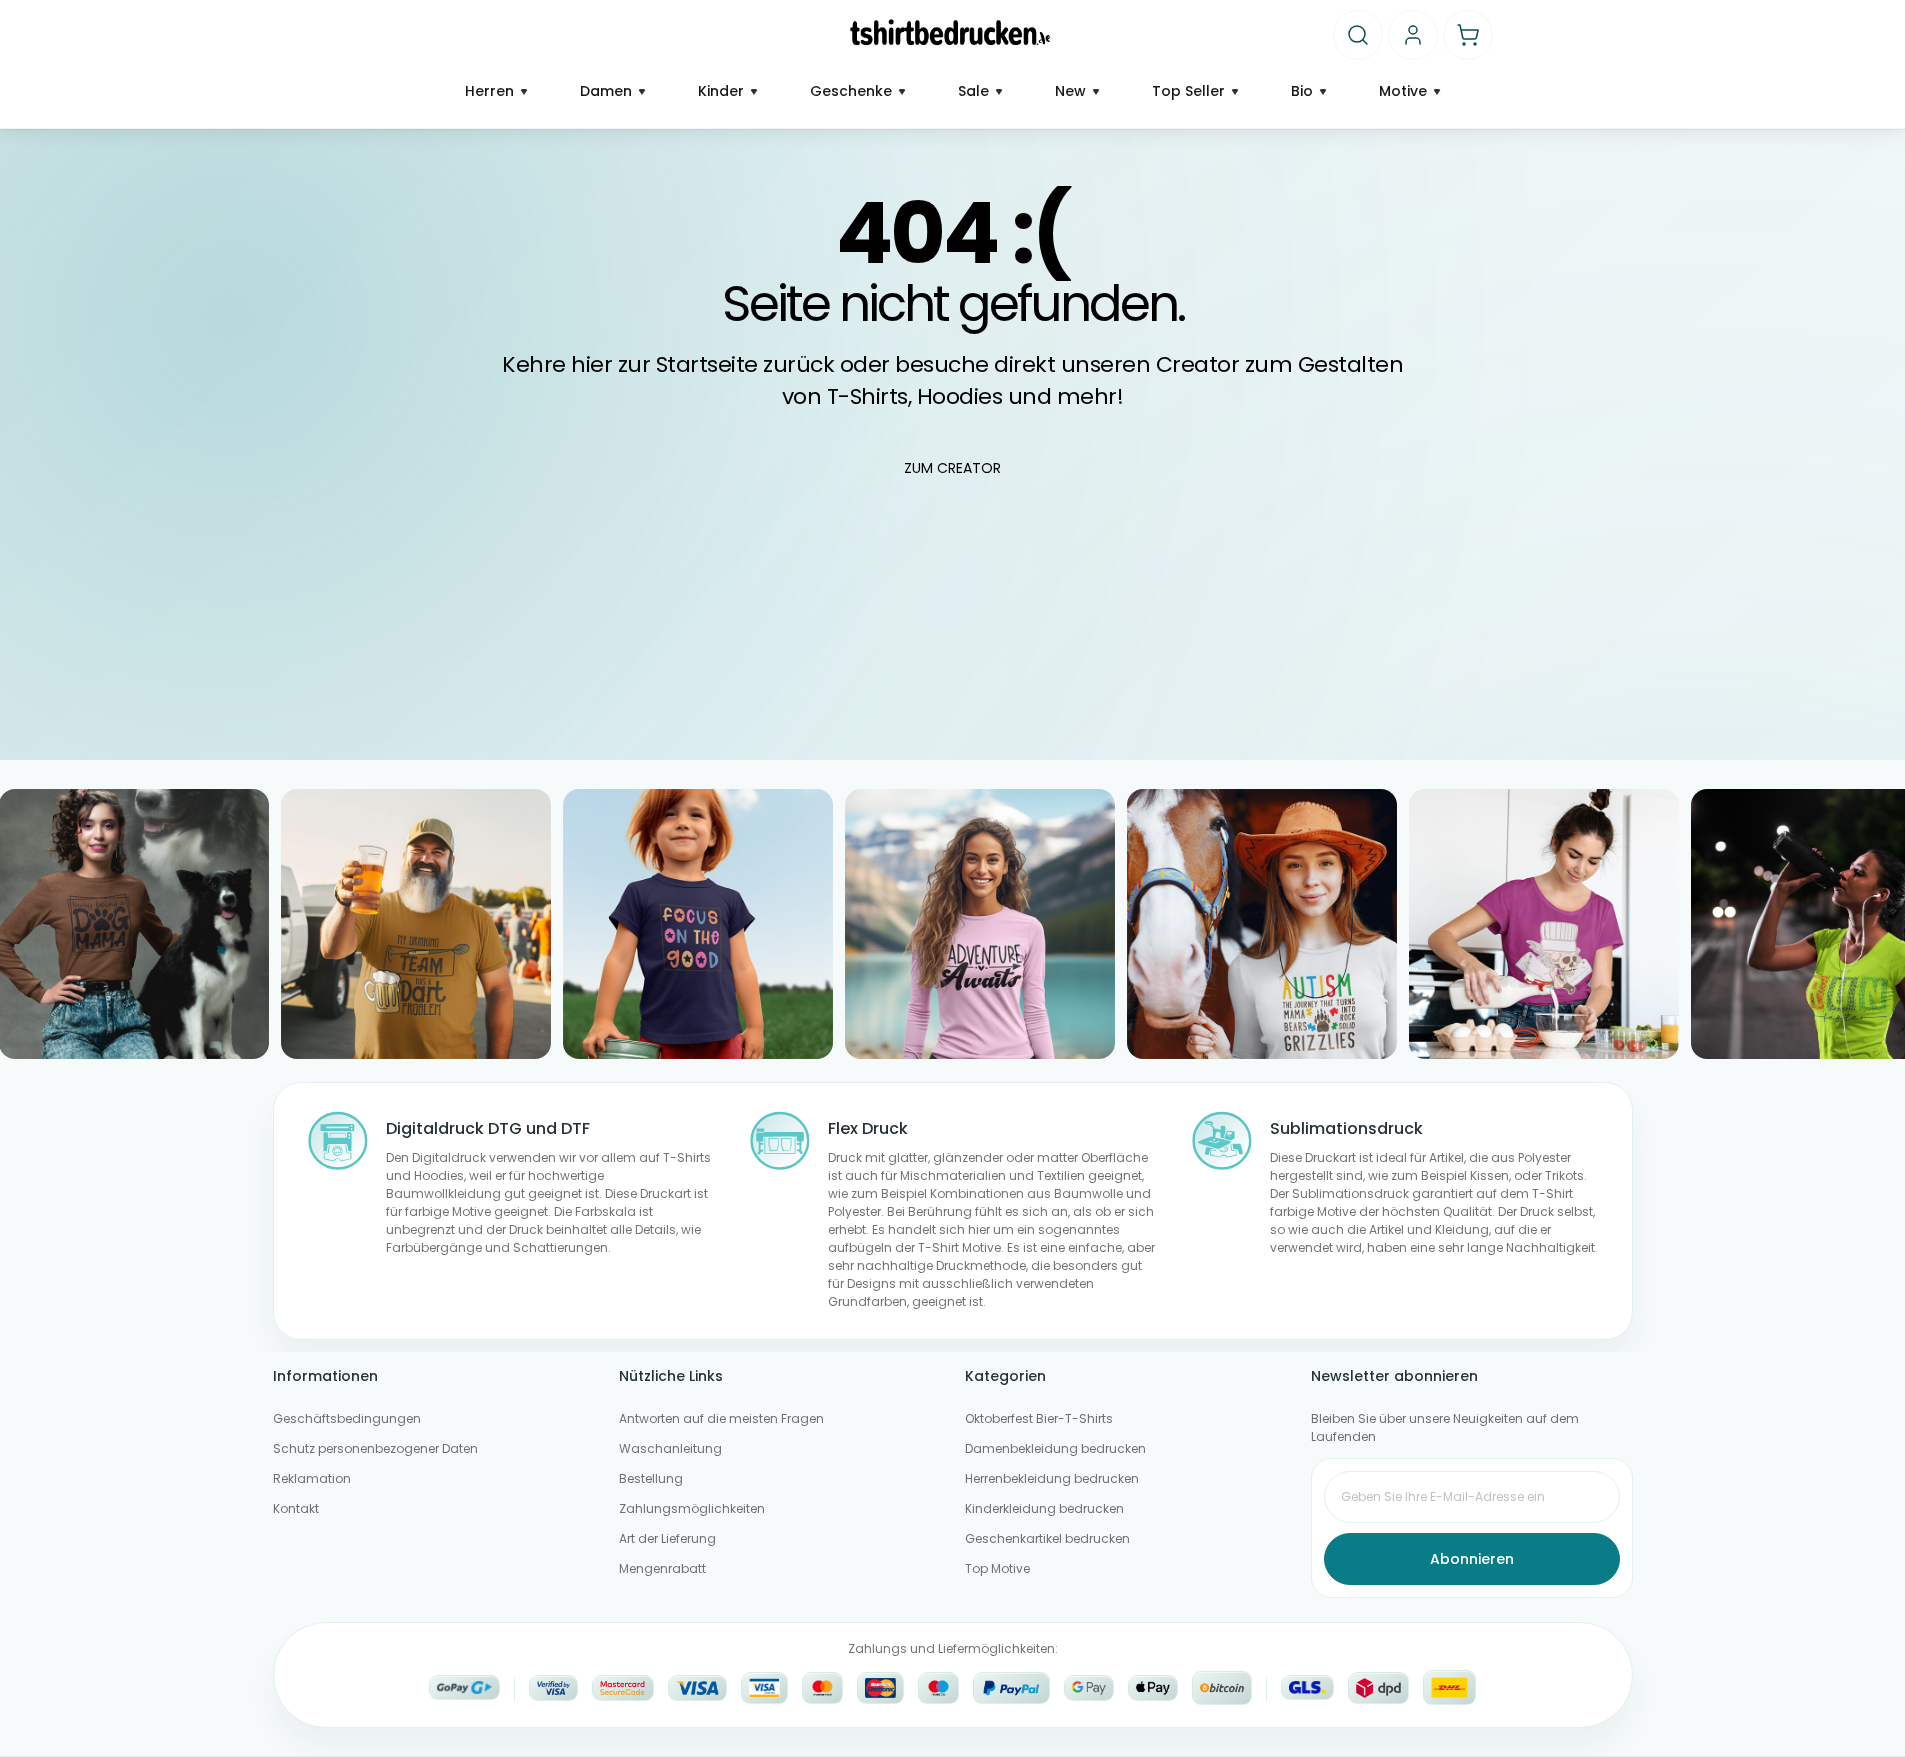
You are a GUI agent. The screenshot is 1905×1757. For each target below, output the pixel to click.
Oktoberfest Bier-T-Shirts (1039, 1418)
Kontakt (296, 1508)
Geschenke (851, 91)
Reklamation (312, 1478)
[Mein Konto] (1413, 35)
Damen (606, 91)
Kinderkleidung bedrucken (1044, 1508)
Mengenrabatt (662, 1568)
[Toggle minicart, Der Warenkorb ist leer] (1468, 35)
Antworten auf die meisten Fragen (721, 1418)
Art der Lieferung (667, 1538)
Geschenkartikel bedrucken (1047, 1538)
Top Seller (1188, 91)
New (1070, 91)
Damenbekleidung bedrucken (1055, 1448)
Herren (489, 91)
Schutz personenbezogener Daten (375, 1448)
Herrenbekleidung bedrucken (1052, 1478)
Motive (1403, 91)
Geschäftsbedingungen (347, 1418)
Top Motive (997, 1568)
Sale (973, 91)
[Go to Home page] (950, 32)
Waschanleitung (670, 1448)
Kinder (721, 91)
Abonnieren (1472, 1559)
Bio (1302, 91)
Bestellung (651, 1478)
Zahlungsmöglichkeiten (692, 1508)
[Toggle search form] (1358, 35)
